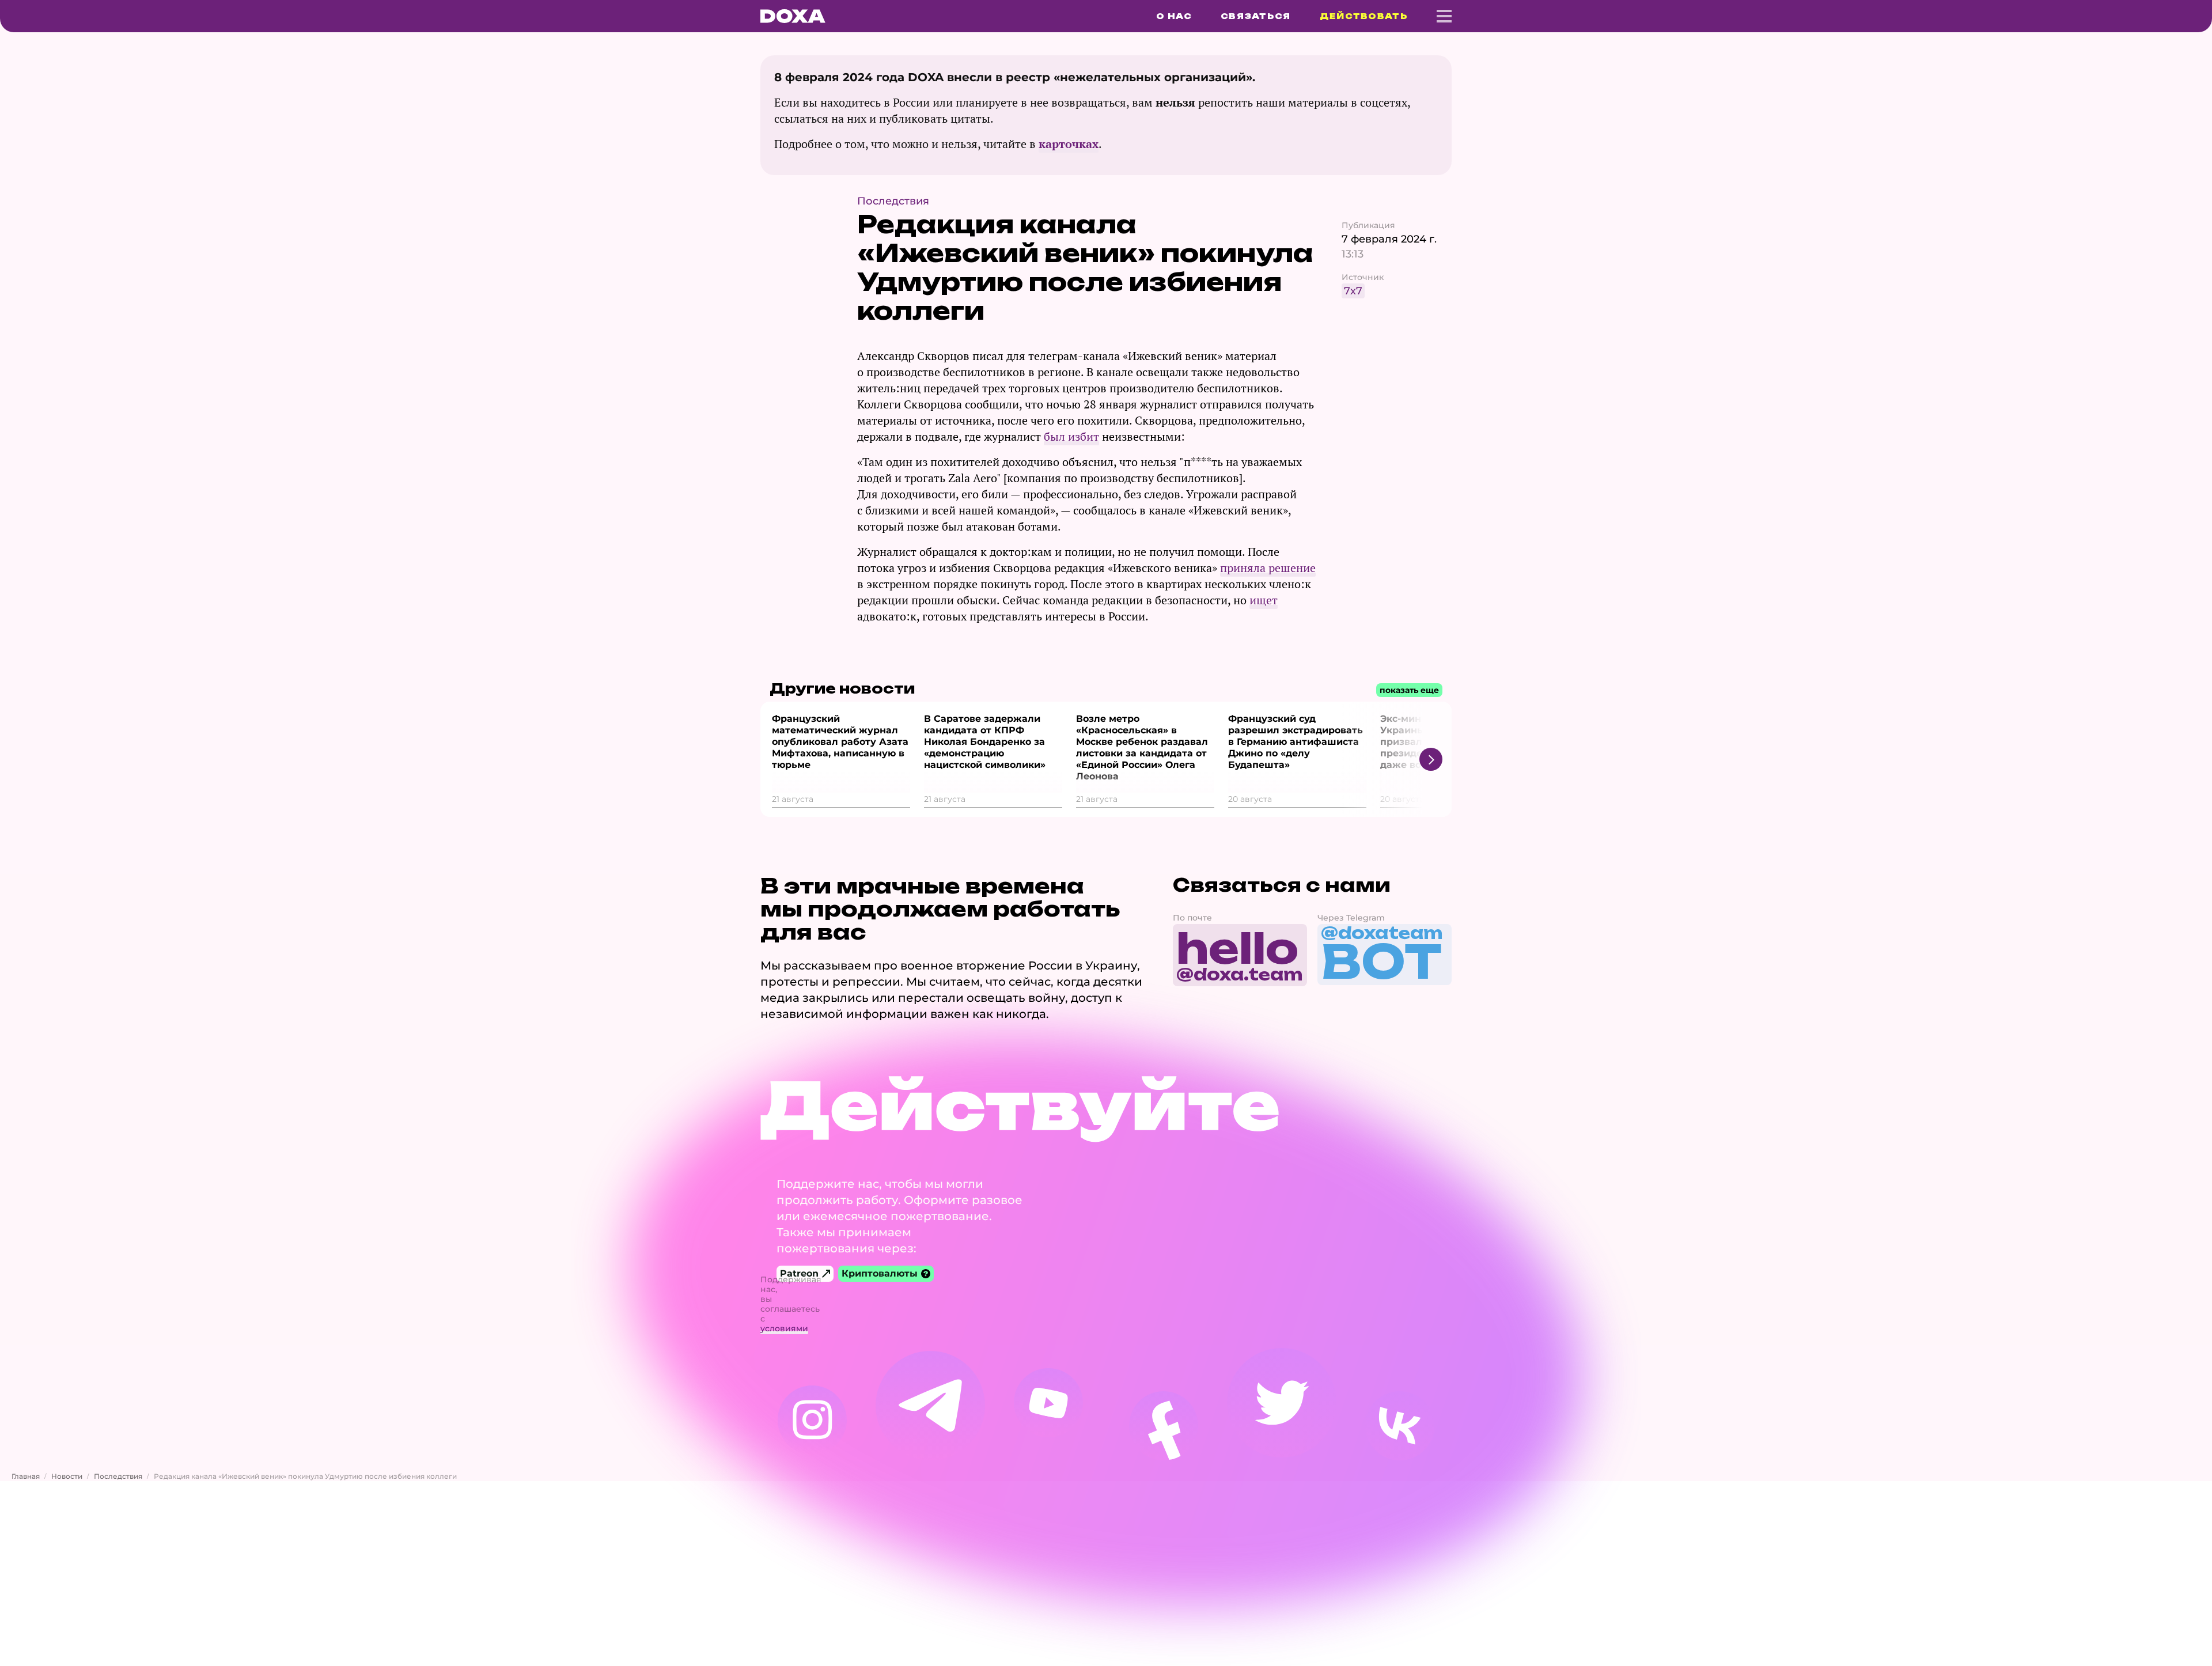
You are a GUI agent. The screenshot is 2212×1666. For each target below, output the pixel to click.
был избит (1071, 436)
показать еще (1409, 690)
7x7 (1353, 291)
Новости (67, 1476)
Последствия (118, 1476)
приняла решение (1268, 568)
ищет (1264, 600)
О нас (1174, 16)
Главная (26, 1476)
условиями (784, 1328)
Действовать (1364, 16)
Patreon (799, 1273)
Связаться (1256, 16)
